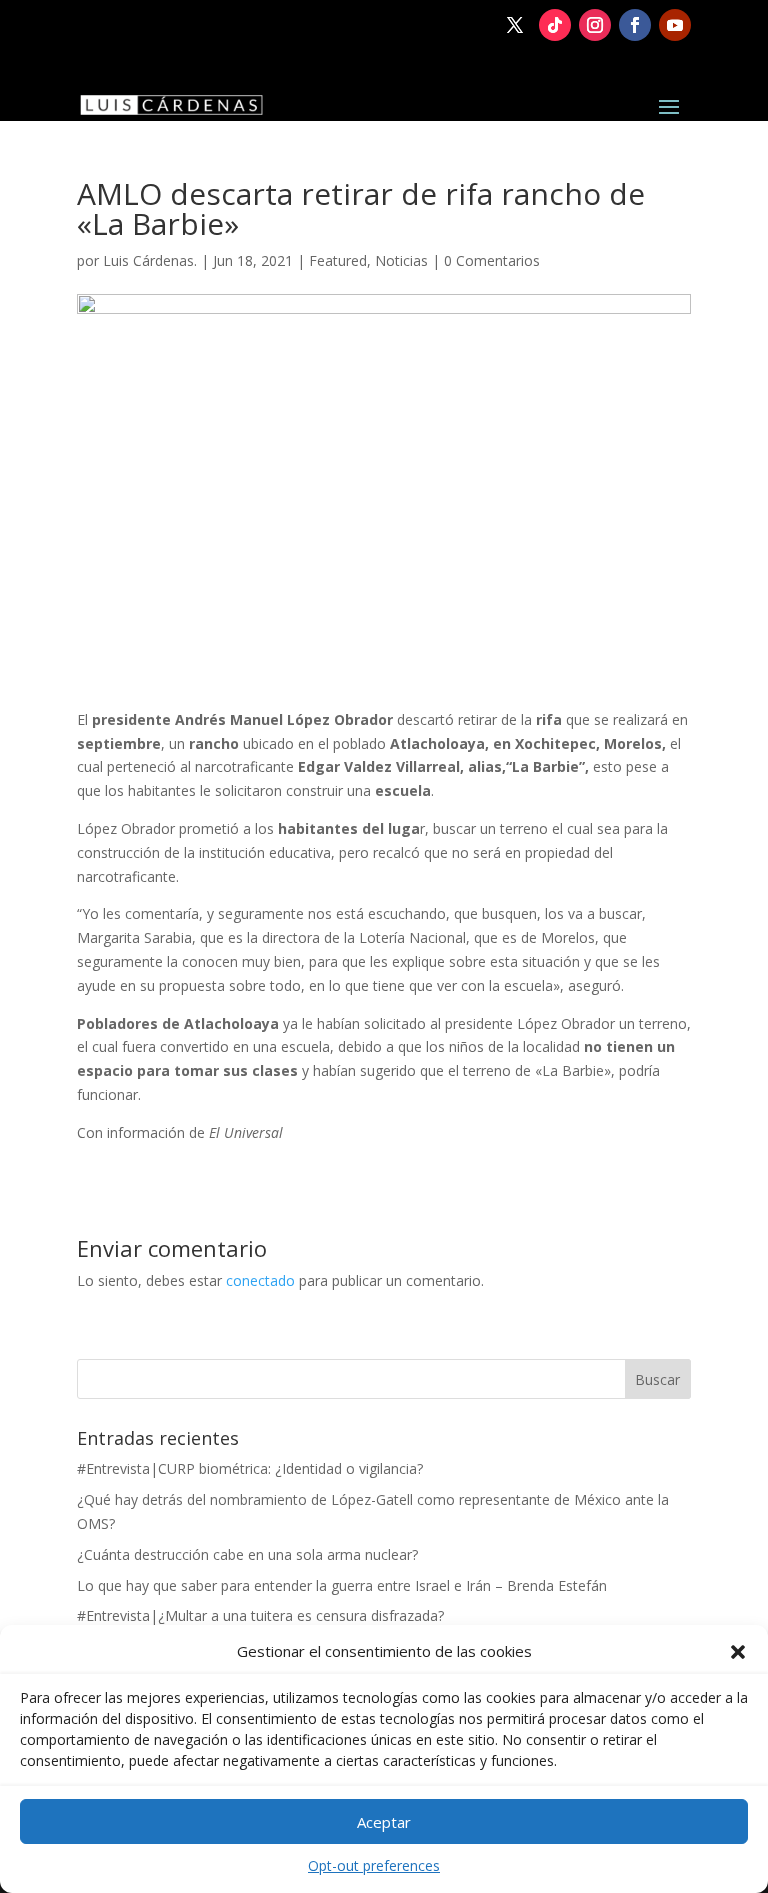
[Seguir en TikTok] (555, 25)
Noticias (401, 260)
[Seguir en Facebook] (635, 25)
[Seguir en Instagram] (595, 25)
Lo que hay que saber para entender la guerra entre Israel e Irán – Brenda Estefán (342, 1585)
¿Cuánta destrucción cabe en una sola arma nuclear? (247, 1554)
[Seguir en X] (515, 25)
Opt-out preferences (374, 1865)
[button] (738, 1652)
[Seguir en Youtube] (675, 25)
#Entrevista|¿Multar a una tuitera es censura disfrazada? (260, 1615)
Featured (338, 260)
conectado (260, 1280)
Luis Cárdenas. (150, 260)
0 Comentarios (492, 260)
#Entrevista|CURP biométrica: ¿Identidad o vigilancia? (250, 1468)
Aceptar (384, 1822)
